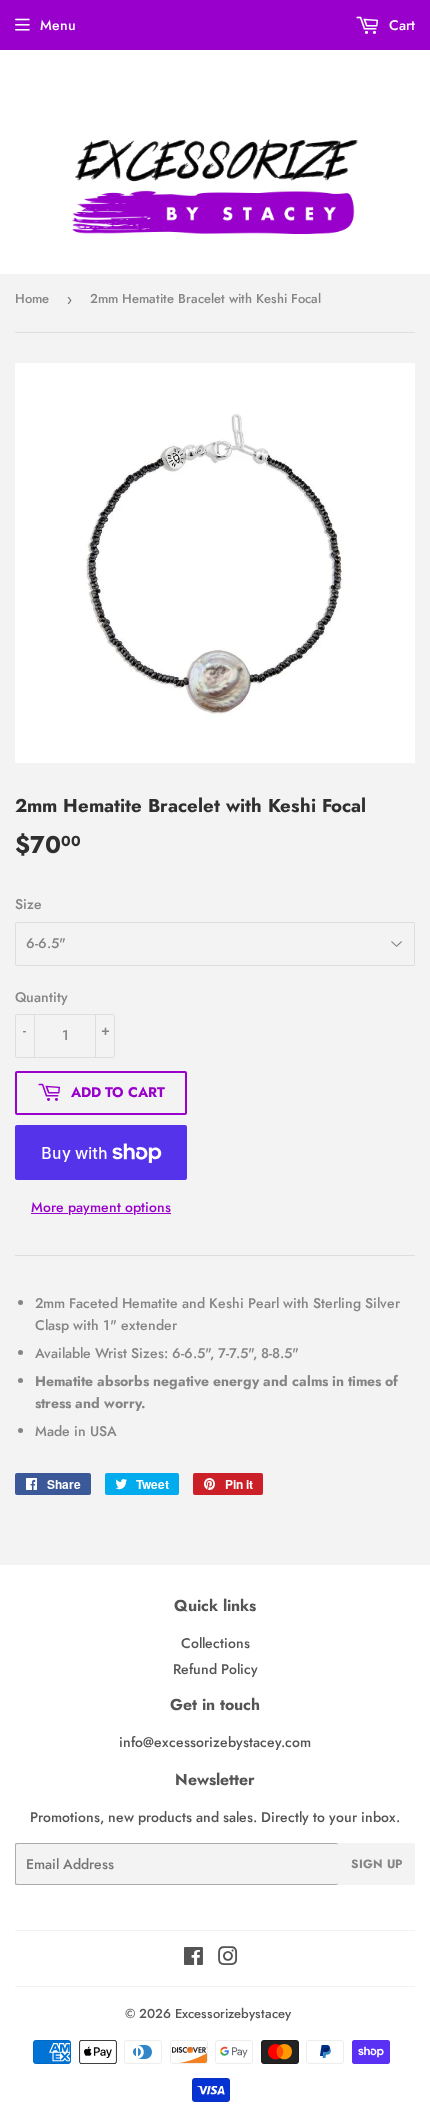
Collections (215, 1643)
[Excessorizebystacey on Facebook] (193, 1959)
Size (28, 904)
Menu (58, 25)
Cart (400, 25)
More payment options (101, 1207)
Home (32, 298)
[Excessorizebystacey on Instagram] (228, 1959)
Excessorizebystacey (233, 2013)
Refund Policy (215, 1669)
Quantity (41, 997)
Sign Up (376, 1864)
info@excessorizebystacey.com (215, 1742)
